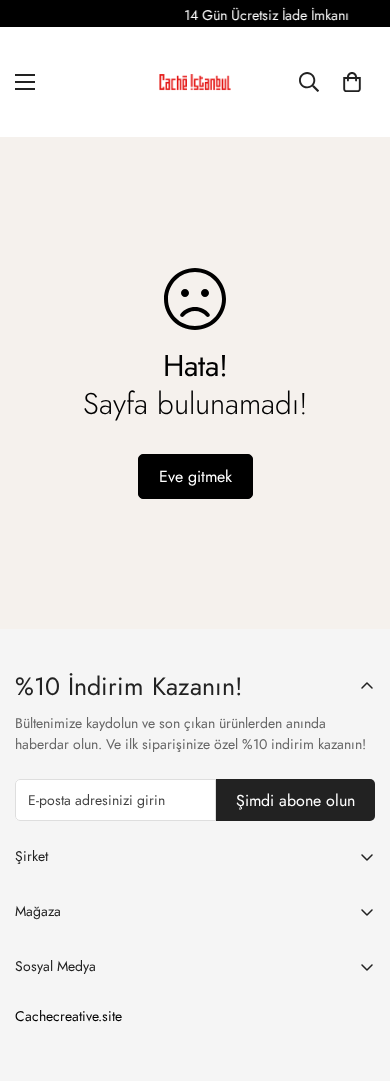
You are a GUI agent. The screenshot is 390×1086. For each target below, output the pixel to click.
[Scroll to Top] (354, 980)
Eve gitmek (195, 476)
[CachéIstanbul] (195, 82)
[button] (352, 82)
